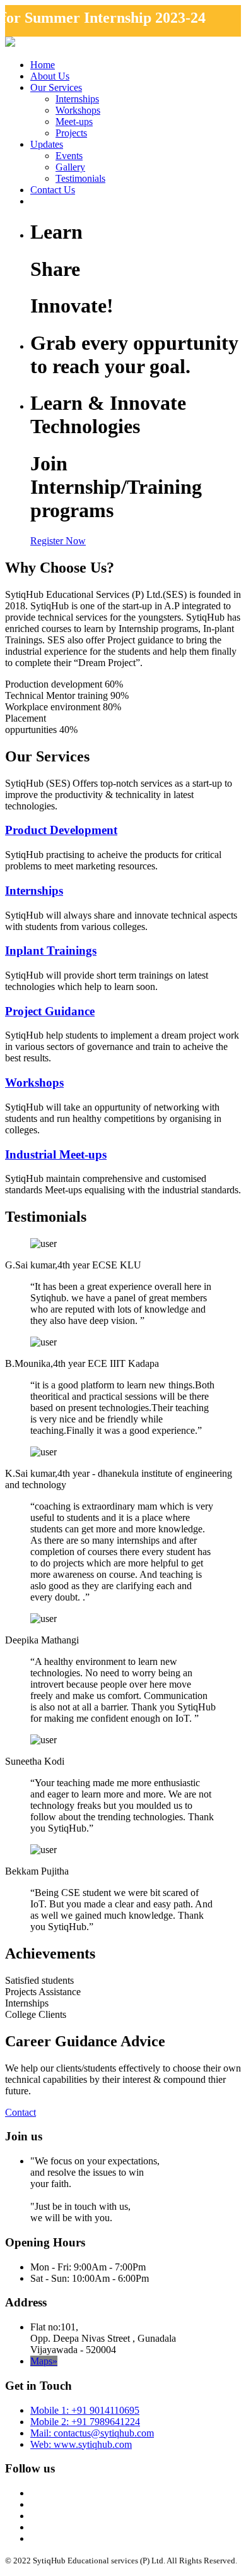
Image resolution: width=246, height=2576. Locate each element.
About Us (50, 76)
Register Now (58, 541)
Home (43, 65)
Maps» (44, 2361)
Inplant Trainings (51, 951)
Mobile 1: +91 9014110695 (85, 2410)
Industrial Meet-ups (56, 1154)
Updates (47, 144)
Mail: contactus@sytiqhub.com (92, 2433)
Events (69, 156)
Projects (71, 133)
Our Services (56, 87)
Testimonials (80, 178)
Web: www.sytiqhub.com (81, 2444)
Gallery (70, 167)
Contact (20, 2112)
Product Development (61, 830)
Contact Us (53, 190)
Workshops (78, 110)
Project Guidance (50, 1011)
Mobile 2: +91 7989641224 (85, 2422)
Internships (77, 99)
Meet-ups (74, 122)
